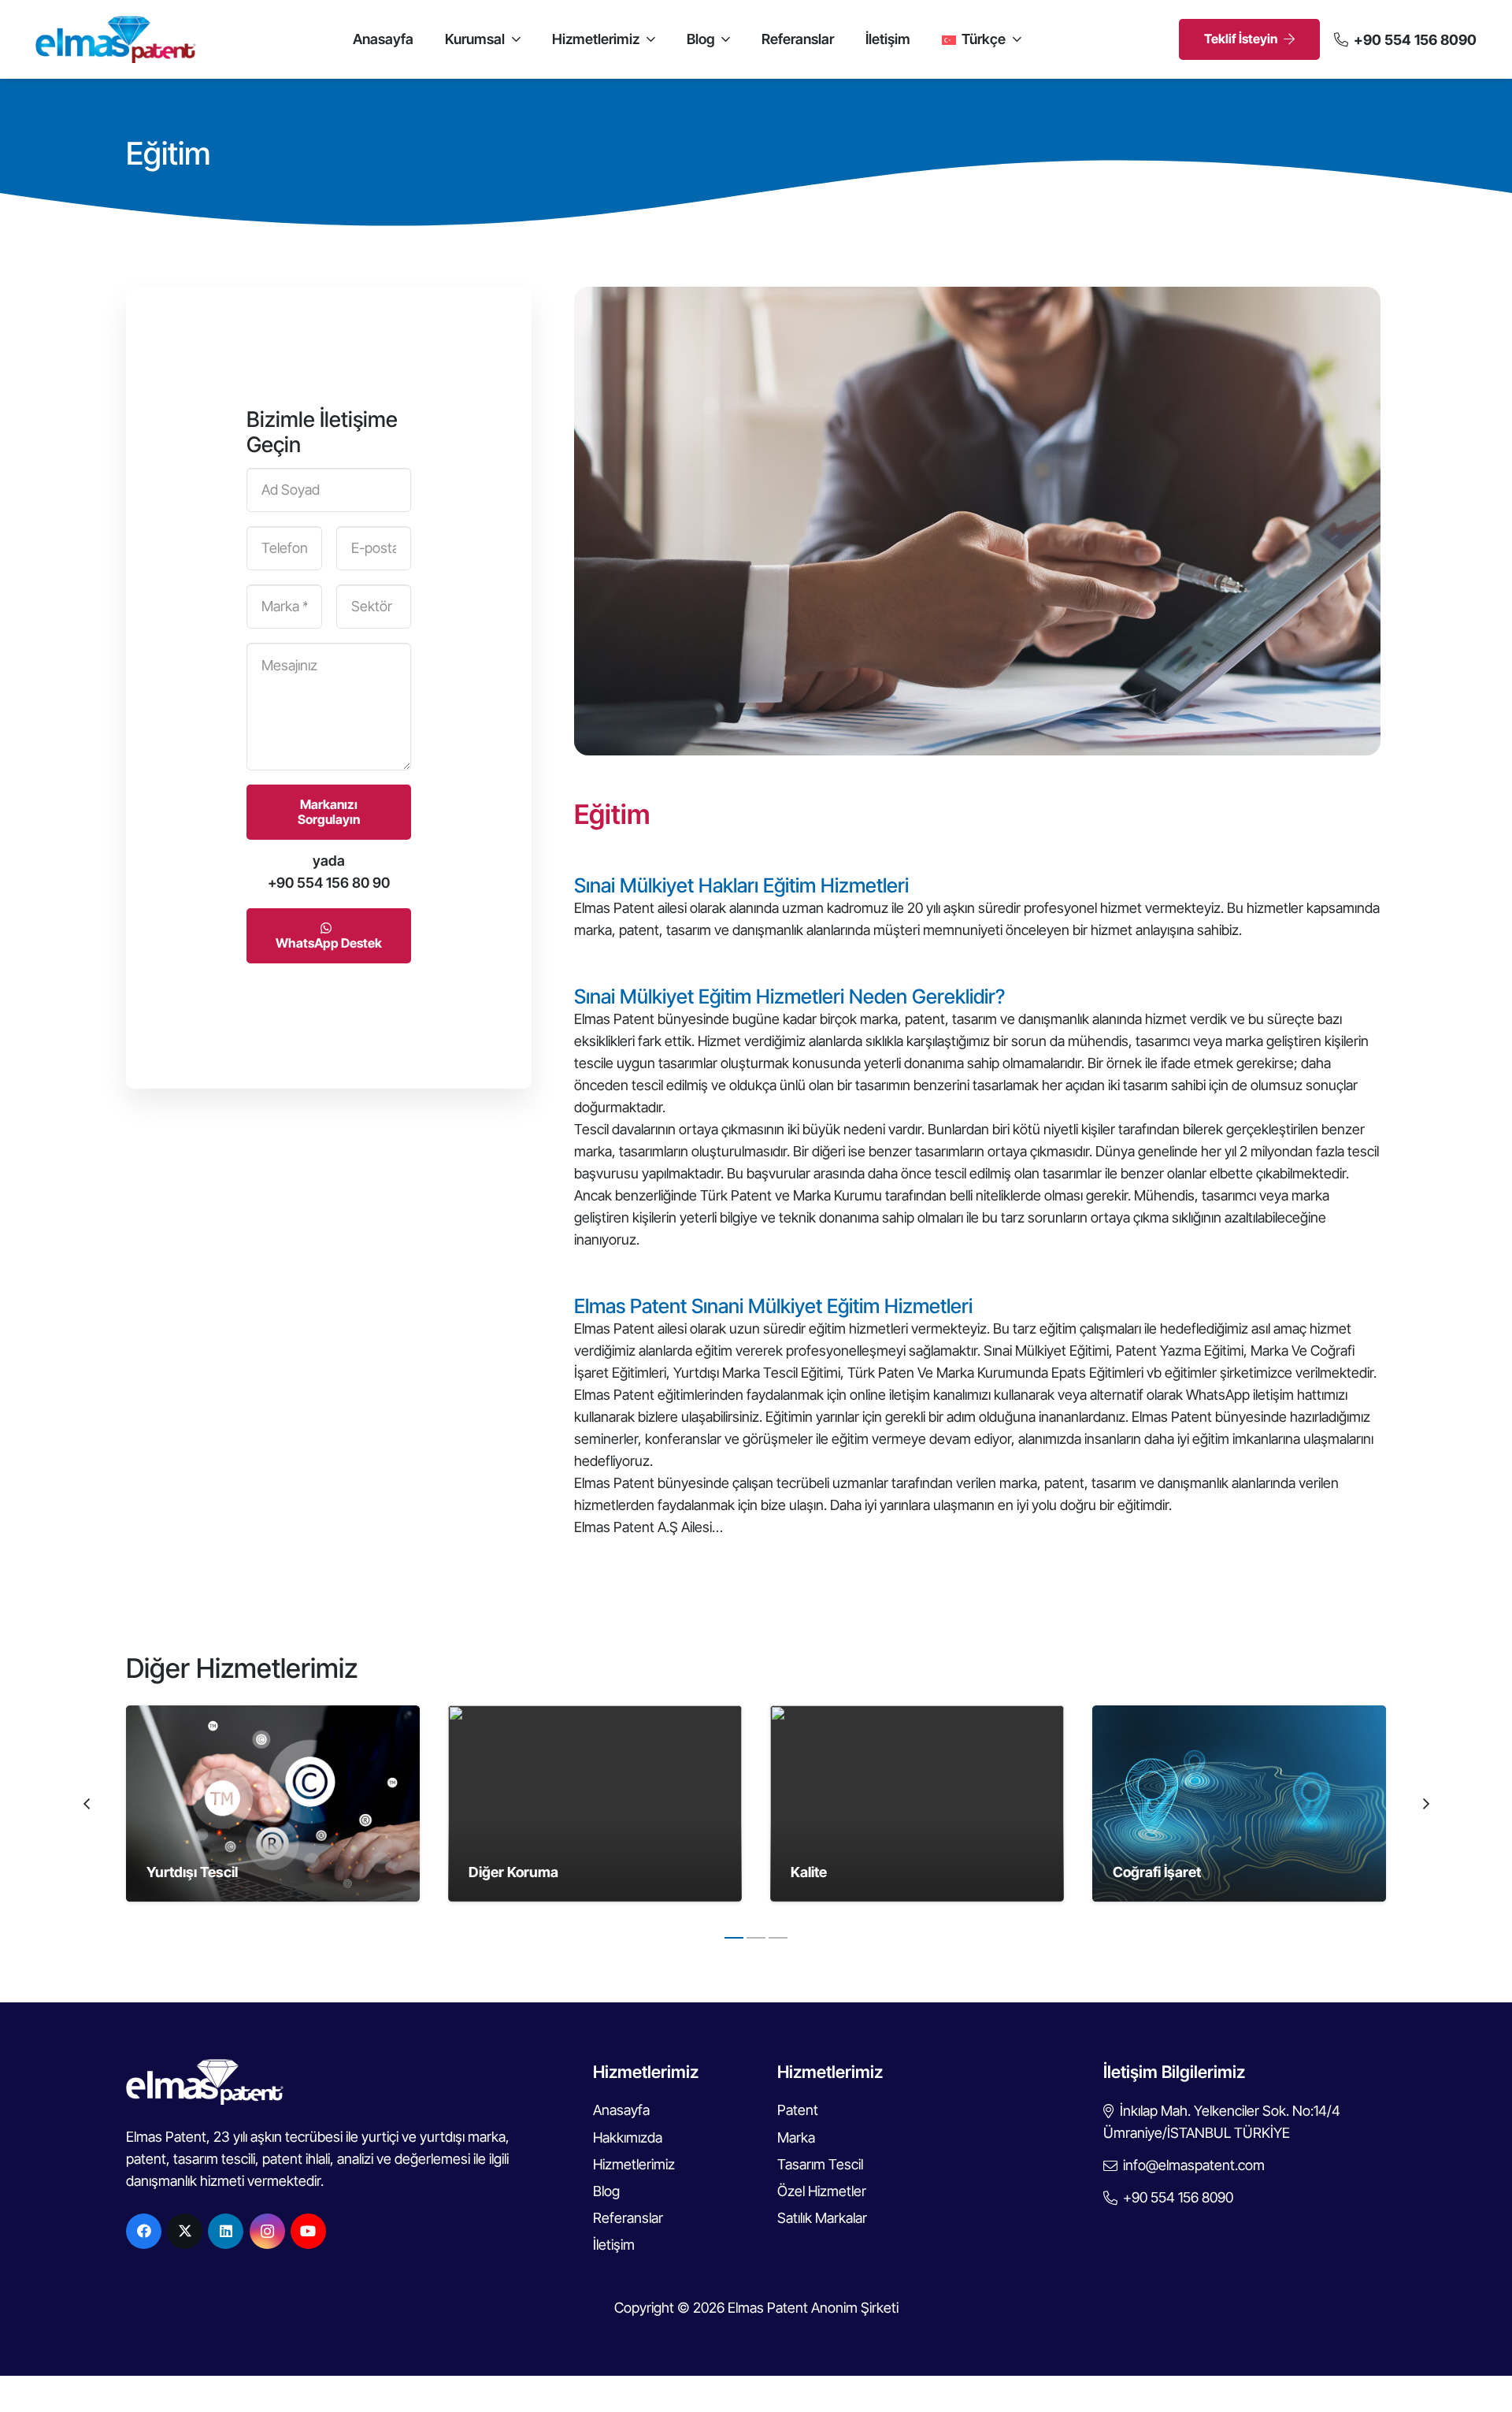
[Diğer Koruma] (595, 1803)
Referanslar (628, 2218)
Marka (796, 2137)
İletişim (614, 2245)
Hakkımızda (628, 2137)
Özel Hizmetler (822, 2191)
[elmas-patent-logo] (116, 39)
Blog (606, 2191)
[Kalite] (917, 1803)
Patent (798, 2110)
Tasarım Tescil (820, 2164)
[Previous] (87, 1803)
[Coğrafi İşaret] (1239, 1803)
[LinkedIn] (226, 2231)
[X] (185, 2231)
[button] (513, 39)
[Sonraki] (1425, 1803)
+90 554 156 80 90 (329, 883)
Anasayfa (621, 2110)
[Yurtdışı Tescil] (273, 1803)
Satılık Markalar (822, 2218)
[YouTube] (308, 2231)
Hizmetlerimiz (634, 2164)
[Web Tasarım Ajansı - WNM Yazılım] (756, 2394)
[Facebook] (144, 2231)
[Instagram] (267, 2231)
